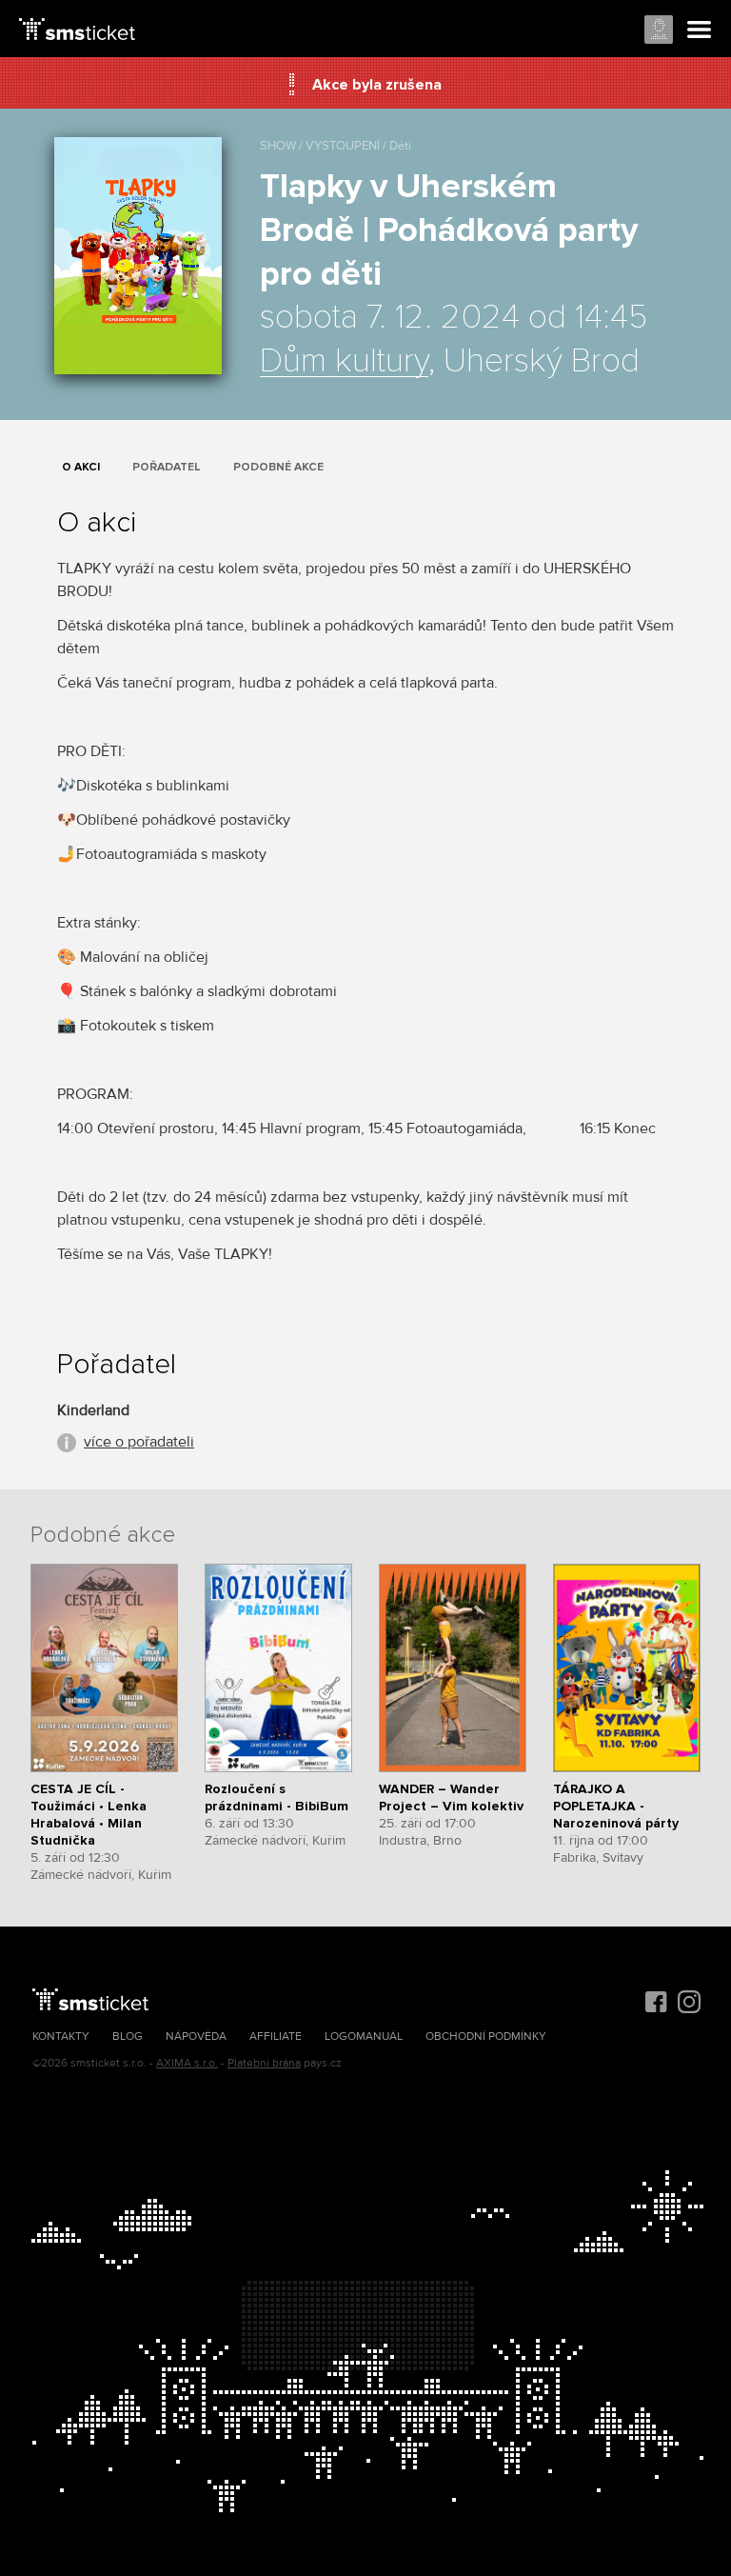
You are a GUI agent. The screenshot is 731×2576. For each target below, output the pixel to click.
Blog (128, 2037)
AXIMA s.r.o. (187, 2063)
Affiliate (276, 2037)
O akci (81, 467)
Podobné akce (278, 467)
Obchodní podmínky (486, 2037)
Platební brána (264, 2063)
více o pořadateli (139, 1442)
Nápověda (196, 2037)
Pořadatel (167, 467)
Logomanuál (364, 2037)
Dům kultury (344, 362)
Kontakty (61, 2037)
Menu (700, 30)
